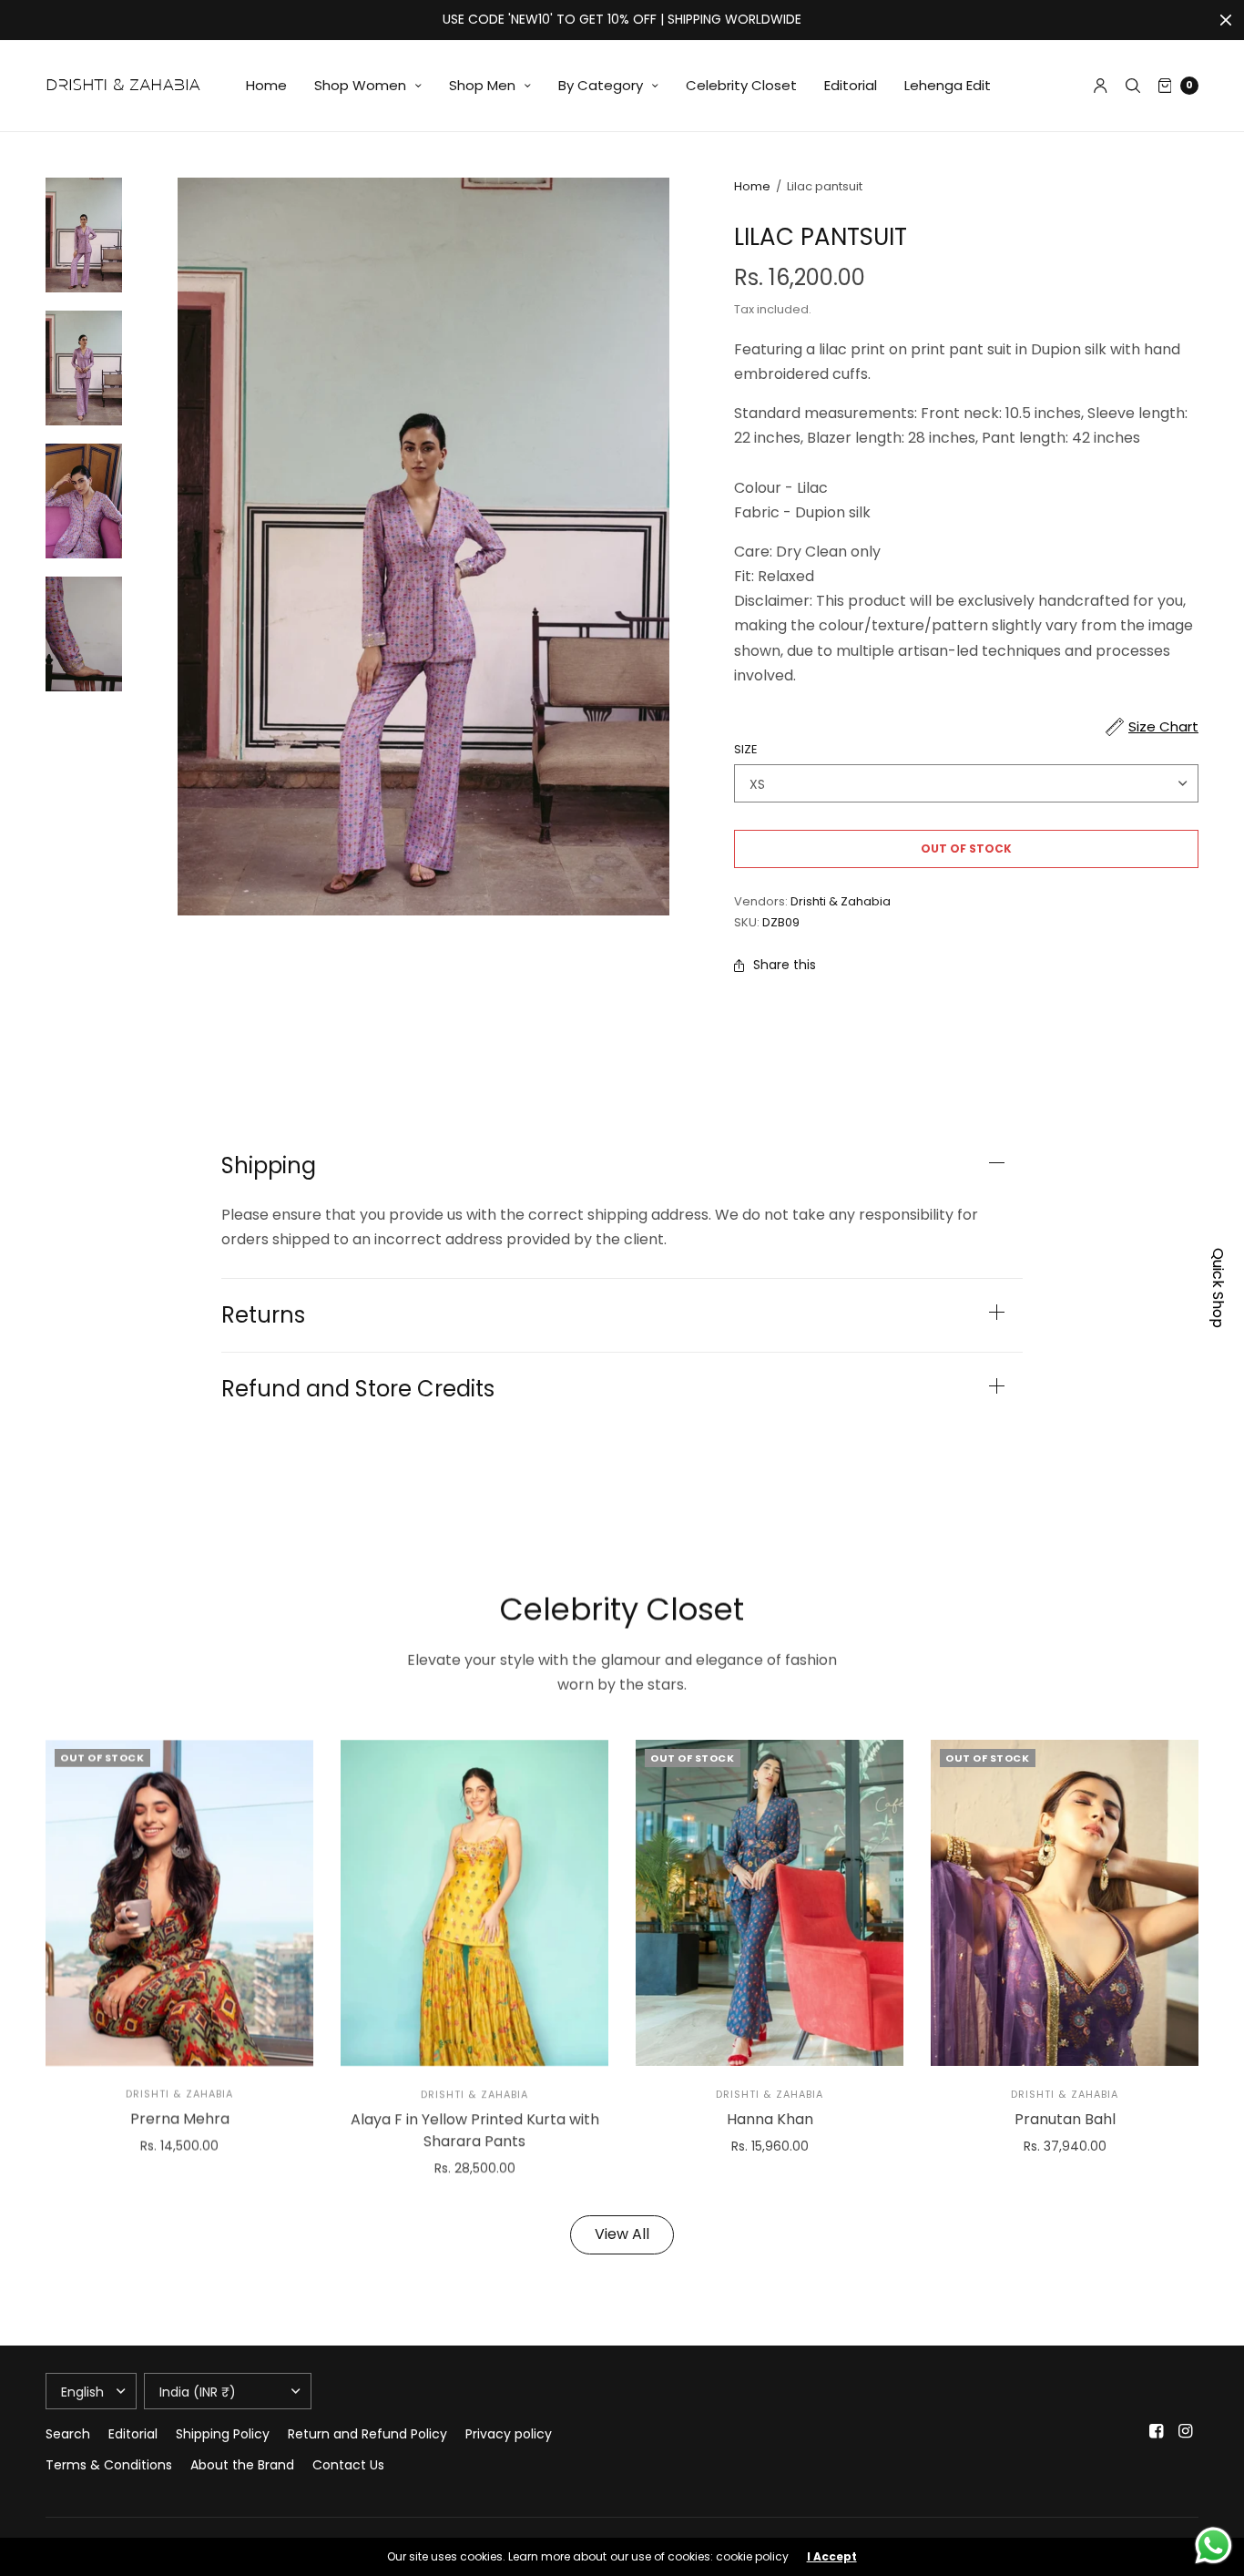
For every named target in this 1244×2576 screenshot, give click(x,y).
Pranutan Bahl (1065, 2118)
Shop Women (360, 85)
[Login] (1101, 86)
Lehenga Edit (948, 85)
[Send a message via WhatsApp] (1213, 2545)
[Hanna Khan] (770, 1903)
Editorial (851, 85)
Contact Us (348, 2465)
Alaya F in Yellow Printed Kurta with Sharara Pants (475, 2129)
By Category (601, 85)
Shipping (269, 1166)
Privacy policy (509, 2434)
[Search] (1133, 86)
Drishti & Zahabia (841, 901)
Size (746, 749)
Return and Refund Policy (367, 2434)
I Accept (832, 2557)
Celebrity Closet (741, 85)
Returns (263, 1315)
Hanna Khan (770, 2118)
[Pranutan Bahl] (1065, 1903)
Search (68, 2434)
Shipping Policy (223, 2434)
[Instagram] (1186, 2431)
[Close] (1226, 20)
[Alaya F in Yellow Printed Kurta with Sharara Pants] (474, 1903)
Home (266, 85)
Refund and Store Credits (358, 1389)
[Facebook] (1157, 2431)
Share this (785, 965)
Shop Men (482, 85)
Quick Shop (1218, 1288)
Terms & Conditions (109, 2465)
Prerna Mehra (180, 2118)
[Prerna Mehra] (179, 1903)
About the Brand (242, 2465)
